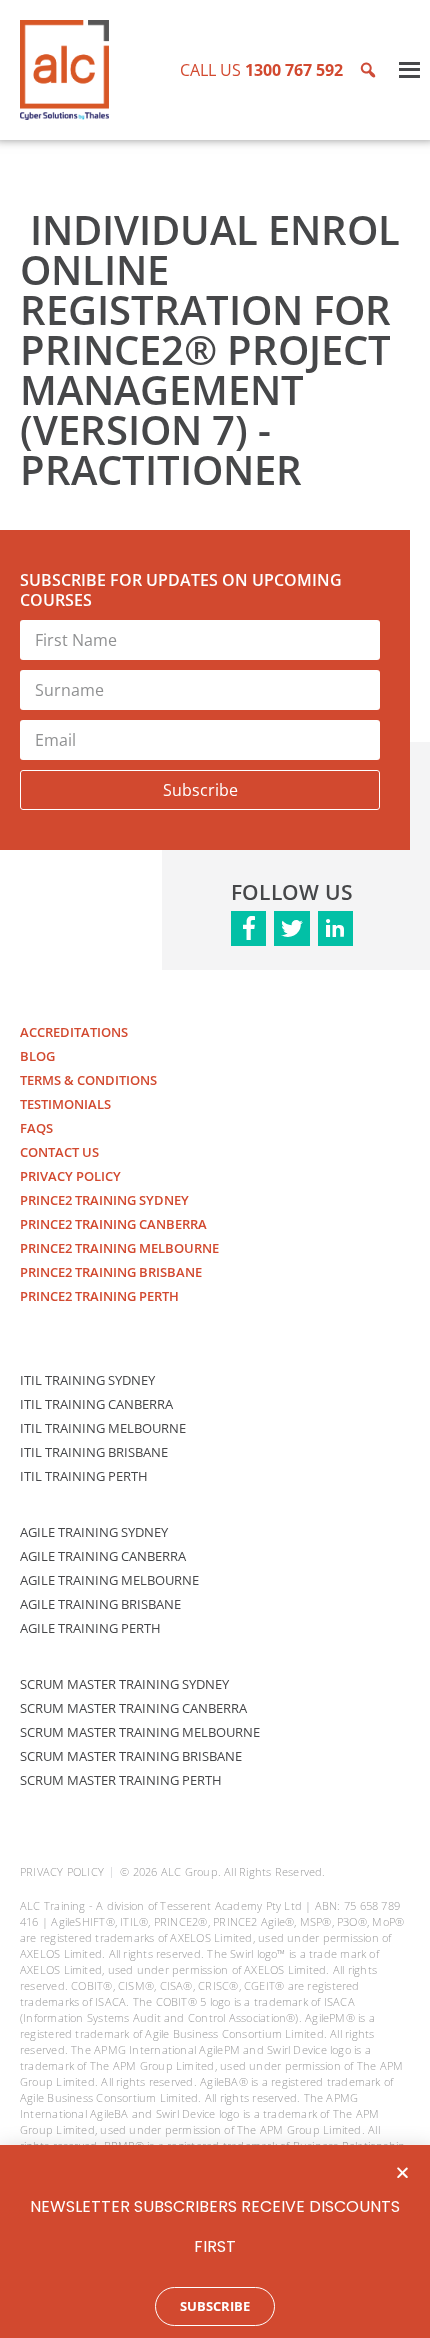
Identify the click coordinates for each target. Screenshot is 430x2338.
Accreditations (74, 1032)
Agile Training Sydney (94, 1532)
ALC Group (189, 1871)
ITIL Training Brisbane (94, 1452)
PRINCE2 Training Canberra (113, 1224)
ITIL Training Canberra (96, 1404)
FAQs (36, 1128)
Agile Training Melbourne (109, 1580)
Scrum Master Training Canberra (133, 1708)
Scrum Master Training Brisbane (131, 1756)
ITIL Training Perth (84, 1476)
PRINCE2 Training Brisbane (111, 1272)
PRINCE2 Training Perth (99, 1296)
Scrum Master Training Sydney (124, 1684)
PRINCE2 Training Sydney (104, 1200)
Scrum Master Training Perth (121, 1780)
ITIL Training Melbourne (103, 1428)
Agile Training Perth (90, 1628)
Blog (37, 1056)
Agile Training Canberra (103, 1556)
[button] (402, 2172)
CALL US (261, 70)
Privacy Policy (70, 1176)
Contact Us (59, 1152)
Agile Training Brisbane (100, 1604)
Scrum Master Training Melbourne (140, 1732)
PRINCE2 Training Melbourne (119, 1248)
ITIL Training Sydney (87, 1380)
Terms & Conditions (88, 1080)
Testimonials (65, 1104)
